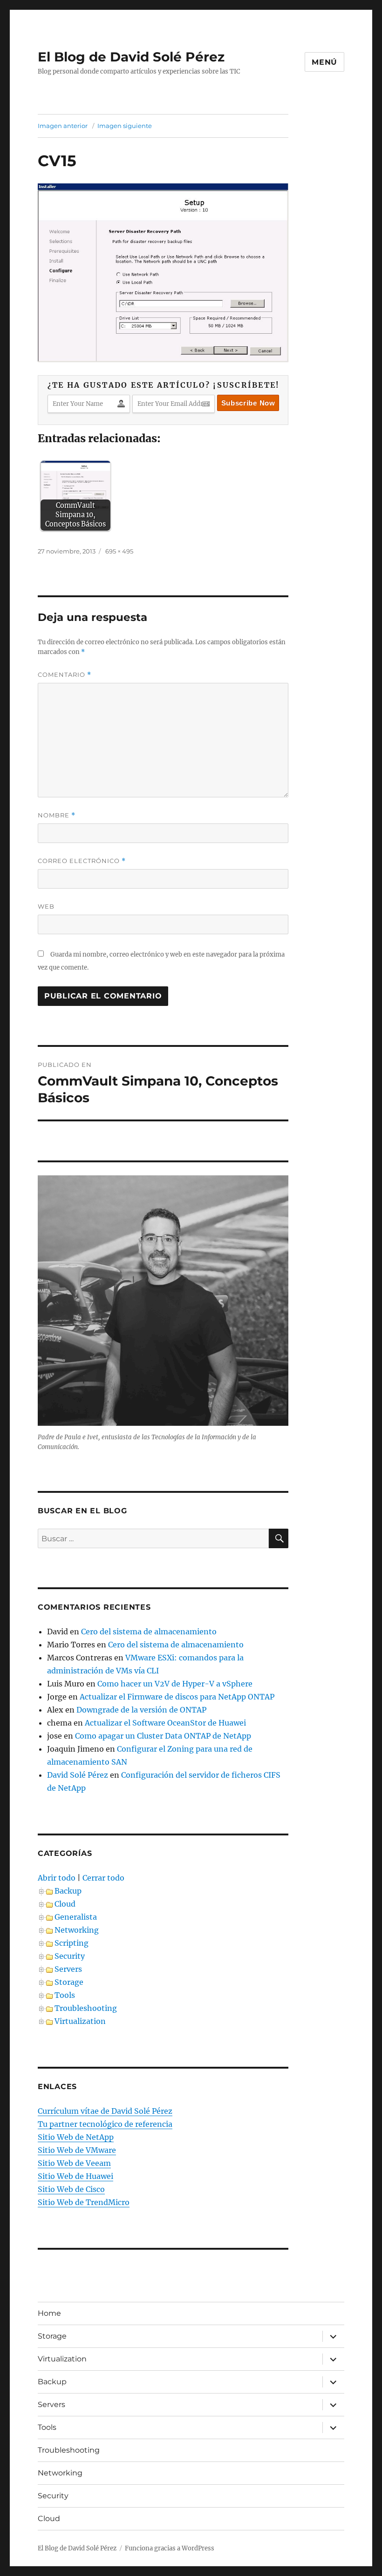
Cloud (65, 1904)
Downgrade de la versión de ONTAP (141, 1710)
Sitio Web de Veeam (74, 2163)
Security (70, 1956)
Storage (69, 1982)
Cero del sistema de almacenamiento (149, 1632)
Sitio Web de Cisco (71, 2189)
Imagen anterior (63, 126)
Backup (68, 1891)
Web (46, 906)
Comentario (65, 675)
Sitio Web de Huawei (75, 2176)
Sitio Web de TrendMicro (84, 2202)
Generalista (76, 1917)
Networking (77, 1930)
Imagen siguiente (125, 126)
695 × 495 (119, 551)
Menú (324, 62)
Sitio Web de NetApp (76, 2137)
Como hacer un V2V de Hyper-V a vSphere (175, 1684)
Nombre (57, 815)
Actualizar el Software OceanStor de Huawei (165, 1723)
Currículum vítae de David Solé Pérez (105, 2111)
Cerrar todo (103, 1878)
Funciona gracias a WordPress (170, 2548)
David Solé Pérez (78, 1775)
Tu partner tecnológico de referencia (105, 2124)
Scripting (72, 1943)
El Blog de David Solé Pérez (131, 57)
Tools (65, 1995)
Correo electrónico (82, 861)
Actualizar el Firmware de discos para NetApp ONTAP (177, 1697)
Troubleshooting (86, 2008)
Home (49, 2313)
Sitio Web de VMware (77, 2150)
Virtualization (80, 2021)
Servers (68, 1969)
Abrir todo (57, 1878)
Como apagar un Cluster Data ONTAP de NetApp (163, 1736)
